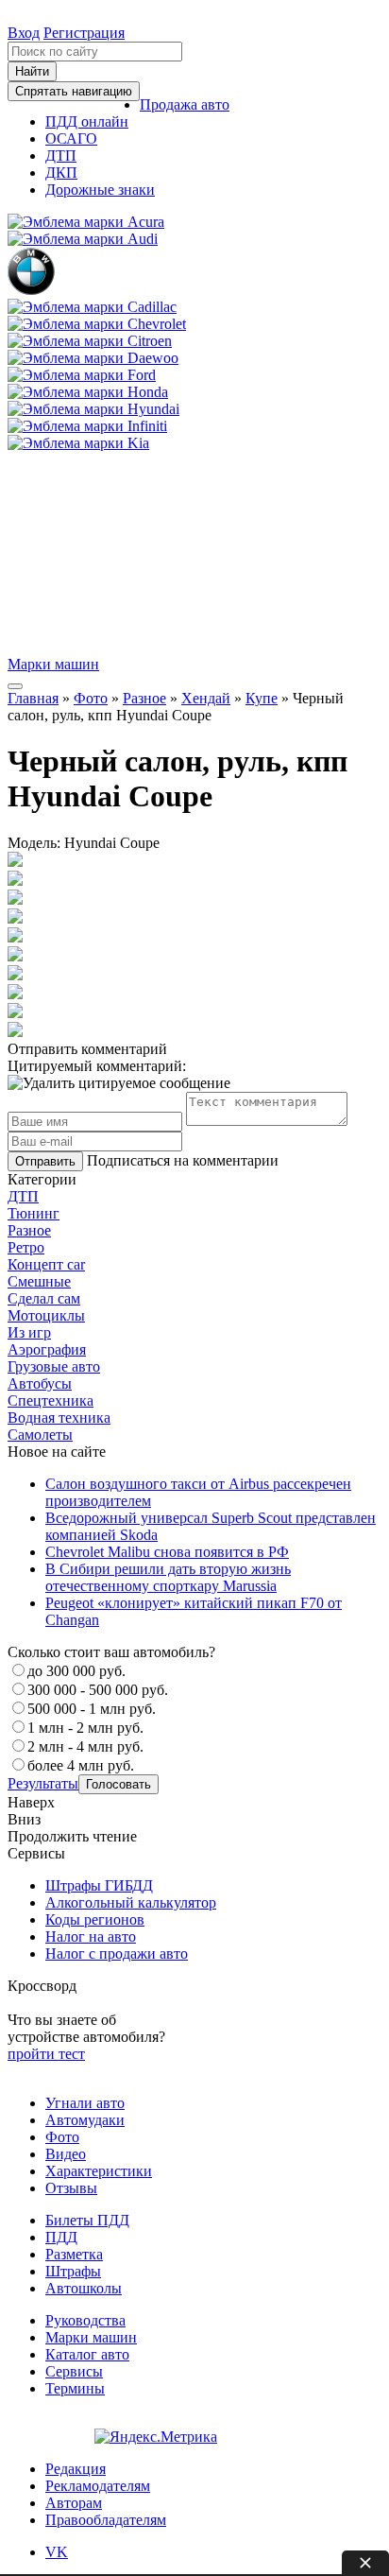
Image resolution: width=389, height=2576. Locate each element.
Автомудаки (85, 2120)
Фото (91, 698)
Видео (66, 2154)
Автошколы (84, 2288)
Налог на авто (91, 1936)
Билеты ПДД (87, 2220)
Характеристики (99, 2171)
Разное (144, 698)
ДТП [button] (23, 1196)
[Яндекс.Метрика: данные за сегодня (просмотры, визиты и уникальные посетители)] (156, 2437)
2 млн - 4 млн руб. (85, 1746)
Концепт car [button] (46, 1264)
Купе (262, 698)
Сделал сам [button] (44, 1298)
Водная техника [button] (59, 1418)
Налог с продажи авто (117, 1954)
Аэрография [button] (47, 1349)
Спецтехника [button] (51, 1400)
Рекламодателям (98, 2486)
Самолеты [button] (40, 1435)
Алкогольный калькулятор (131, 1902)
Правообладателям (106, 2520)
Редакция (76, 2469)
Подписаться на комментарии (183, 1160)
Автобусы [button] (40, 1383)
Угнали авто (85, 2103)
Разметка (74, 2254)
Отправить (45, 1161)
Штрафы (73, 2271)
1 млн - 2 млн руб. (85, 1728)
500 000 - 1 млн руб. (92, 1709)
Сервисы (74, 2371)
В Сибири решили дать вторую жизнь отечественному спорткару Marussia (168, 1577)
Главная (33, 698)
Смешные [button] (39, 1281)
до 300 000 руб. (76, 1671)
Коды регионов (95, 1919)
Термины (75, 2388)
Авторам (74, 2503)
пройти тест (46, 2054)
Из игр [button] (29, 1332)
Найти (32, 71)
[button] (185, 104)
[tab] (194, 1197)
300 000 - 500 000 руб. (98, 1690)
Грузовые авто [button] (54, 1366)
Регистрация (84, 33)
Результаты (43, 1783)
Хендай (206, 698)
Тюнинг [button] (34, 1213)
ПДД (61, 2237)
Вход (24, 33)
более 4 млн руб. (81, 1765)
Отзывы (71, 2188)
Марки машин (53, 664)
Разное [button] (29, 1230)
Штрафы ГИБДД (99, 1885)
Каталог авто (87, 2354)
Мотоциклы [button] (46, 1315)
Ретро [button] (26, 1247)
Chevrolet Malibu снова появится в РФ (167, 1552)
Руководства (85, 2320)
